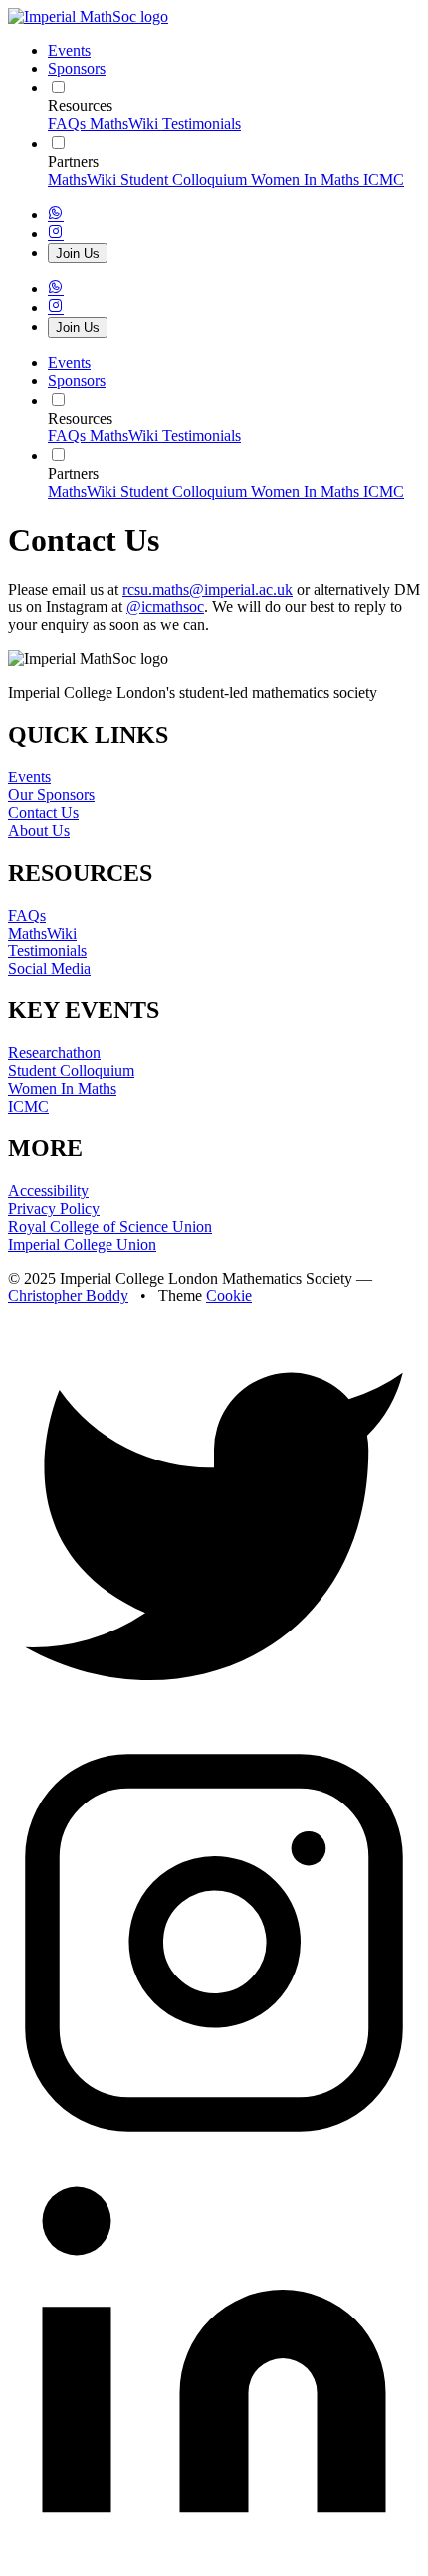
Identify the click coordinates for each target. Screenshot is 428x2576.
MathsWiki (126, 124)
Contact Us (43, 813)
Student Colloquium (186, 179)
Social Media (49, 969)
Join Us (78, 253)
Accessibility (48, 1191)
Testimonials (202, 124)
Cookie (229, 1296)
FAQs (69, 124)
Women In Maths (307, 179)
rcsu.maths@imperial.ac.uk (208, 589)
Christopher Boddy (68, 1296)
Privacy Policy (54, 1208)
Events (69, 50)
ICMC (384, 179)
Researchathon (54, 1052)
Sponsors (77, 68)
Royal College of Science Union (110, 1226)
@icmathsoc (165, 607)
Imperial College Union (82, 1244)
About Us (39, 831)
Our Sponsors (51, 795)
